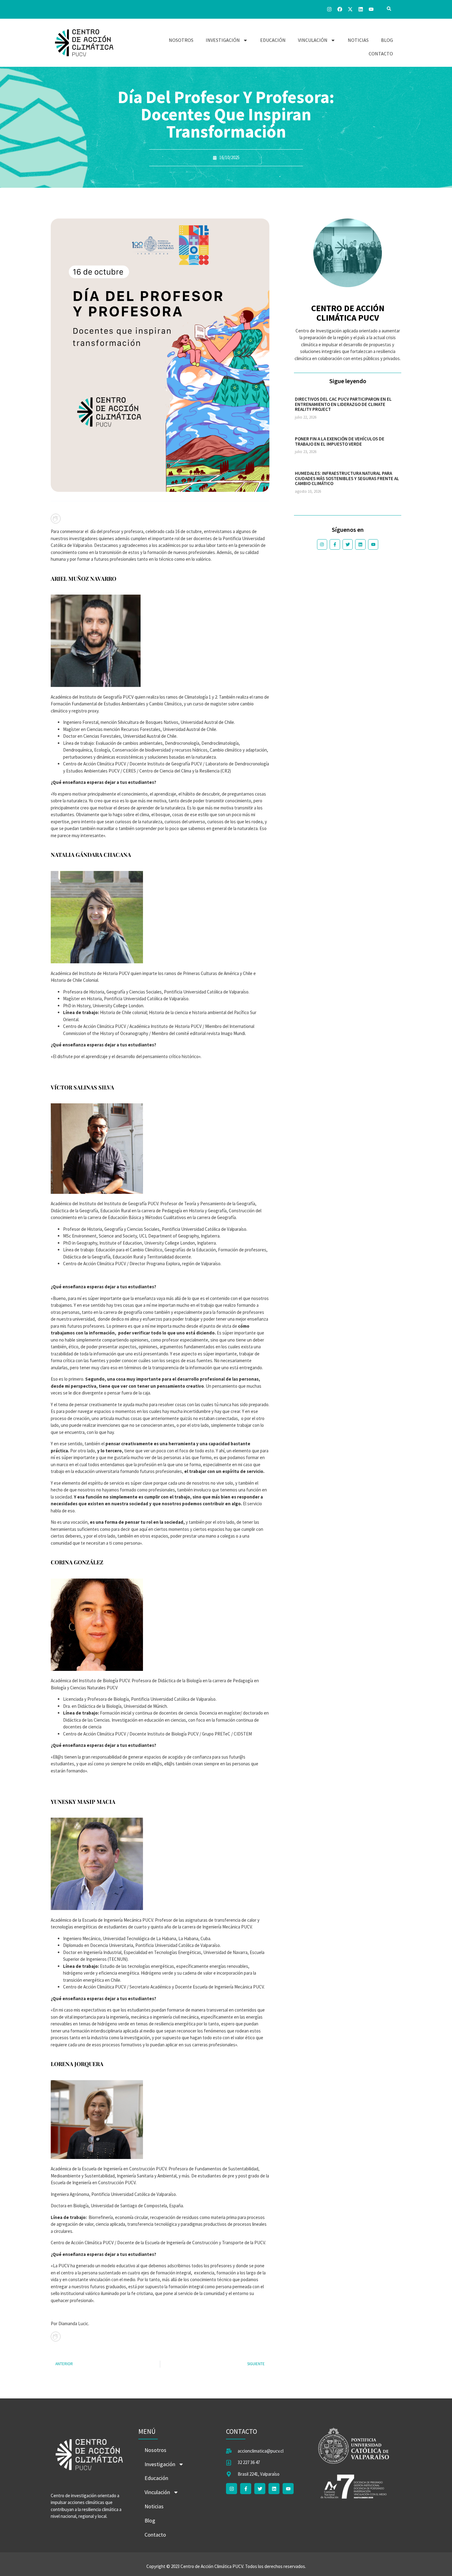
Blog (387, 40)
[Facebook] (340, 9)
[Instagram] (329, 9)
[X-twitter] (350, 9)
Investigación (223, 40)
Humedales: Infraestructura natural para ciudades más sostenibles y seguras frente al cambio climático (347, 478)
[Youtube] (371, 9)
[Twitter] (348, 544)
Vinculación (313, 40)
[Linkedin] (361, 9)
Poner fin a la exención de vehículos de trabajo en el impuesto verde (340, 441)
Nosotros (181, 40)
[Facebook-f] (335, 544)
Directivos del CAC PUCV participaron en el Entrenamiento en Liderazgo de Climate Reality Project (343, 404)
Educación (273, 40)
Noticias (358, 40)
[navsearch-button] (389, 9)
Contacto (381, 54)
